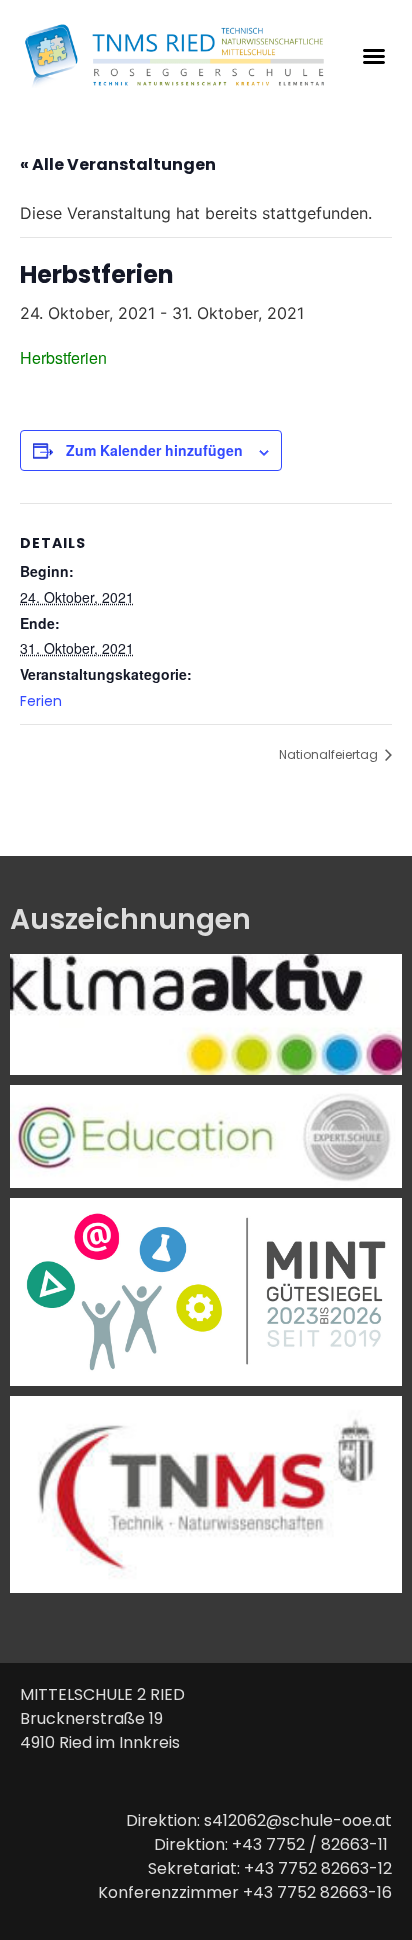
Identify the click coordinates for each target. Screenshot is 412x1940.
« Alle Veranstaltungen (118, 164)
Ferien (41, 701)
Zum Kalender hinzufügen (154, 450)
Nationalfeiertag (330, 754)
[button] (374, 56)
